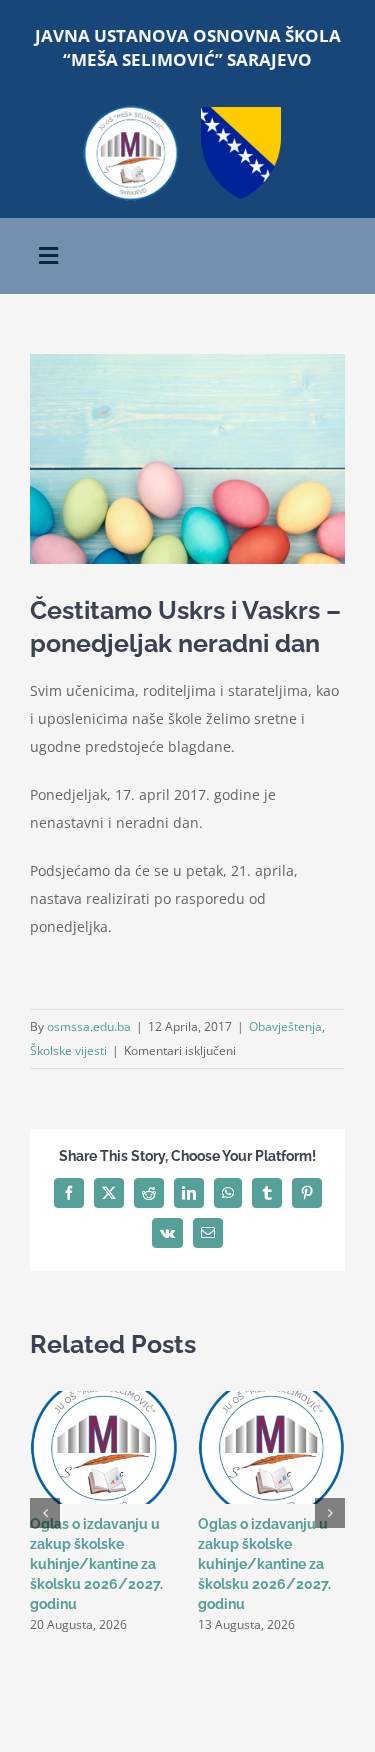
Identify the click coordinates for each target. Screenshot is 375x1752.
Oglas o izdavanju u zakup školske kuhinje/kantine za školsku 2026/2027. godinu (96, 1564)
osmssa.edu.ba (89, 1026)
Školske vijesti (68, 1050)
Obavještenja (285, 1026)
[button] (45, 1513)
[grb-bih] (241, 113)
